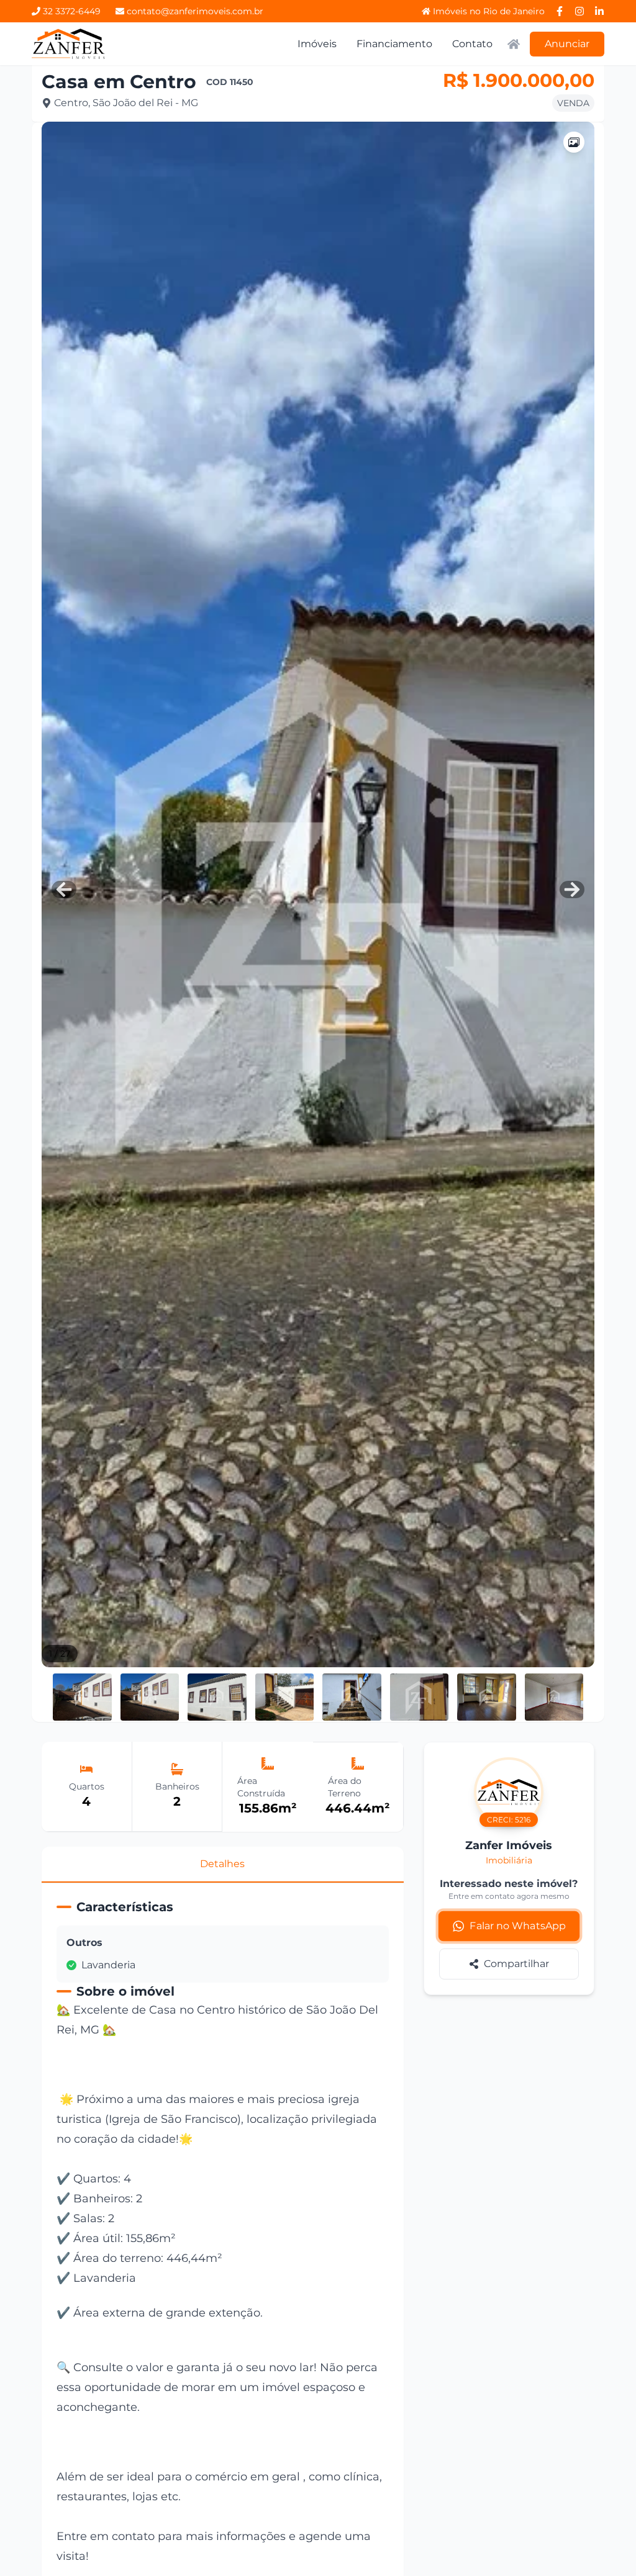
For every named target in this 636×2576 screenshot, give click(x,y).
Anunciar (567, 44)
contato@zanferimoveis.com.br (195, 11)
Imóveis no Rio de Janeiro (489, 11)
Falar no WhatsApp (518, 1926)
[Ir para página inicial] (69, 44)
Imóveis (317, 44)
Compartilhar (516, 1964)
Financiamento (394, 44)
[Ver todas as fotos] (574, 142)
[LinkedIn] (599, 11)
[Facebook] (560, 11)
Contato (472, 44)
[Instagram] (579, 11)
